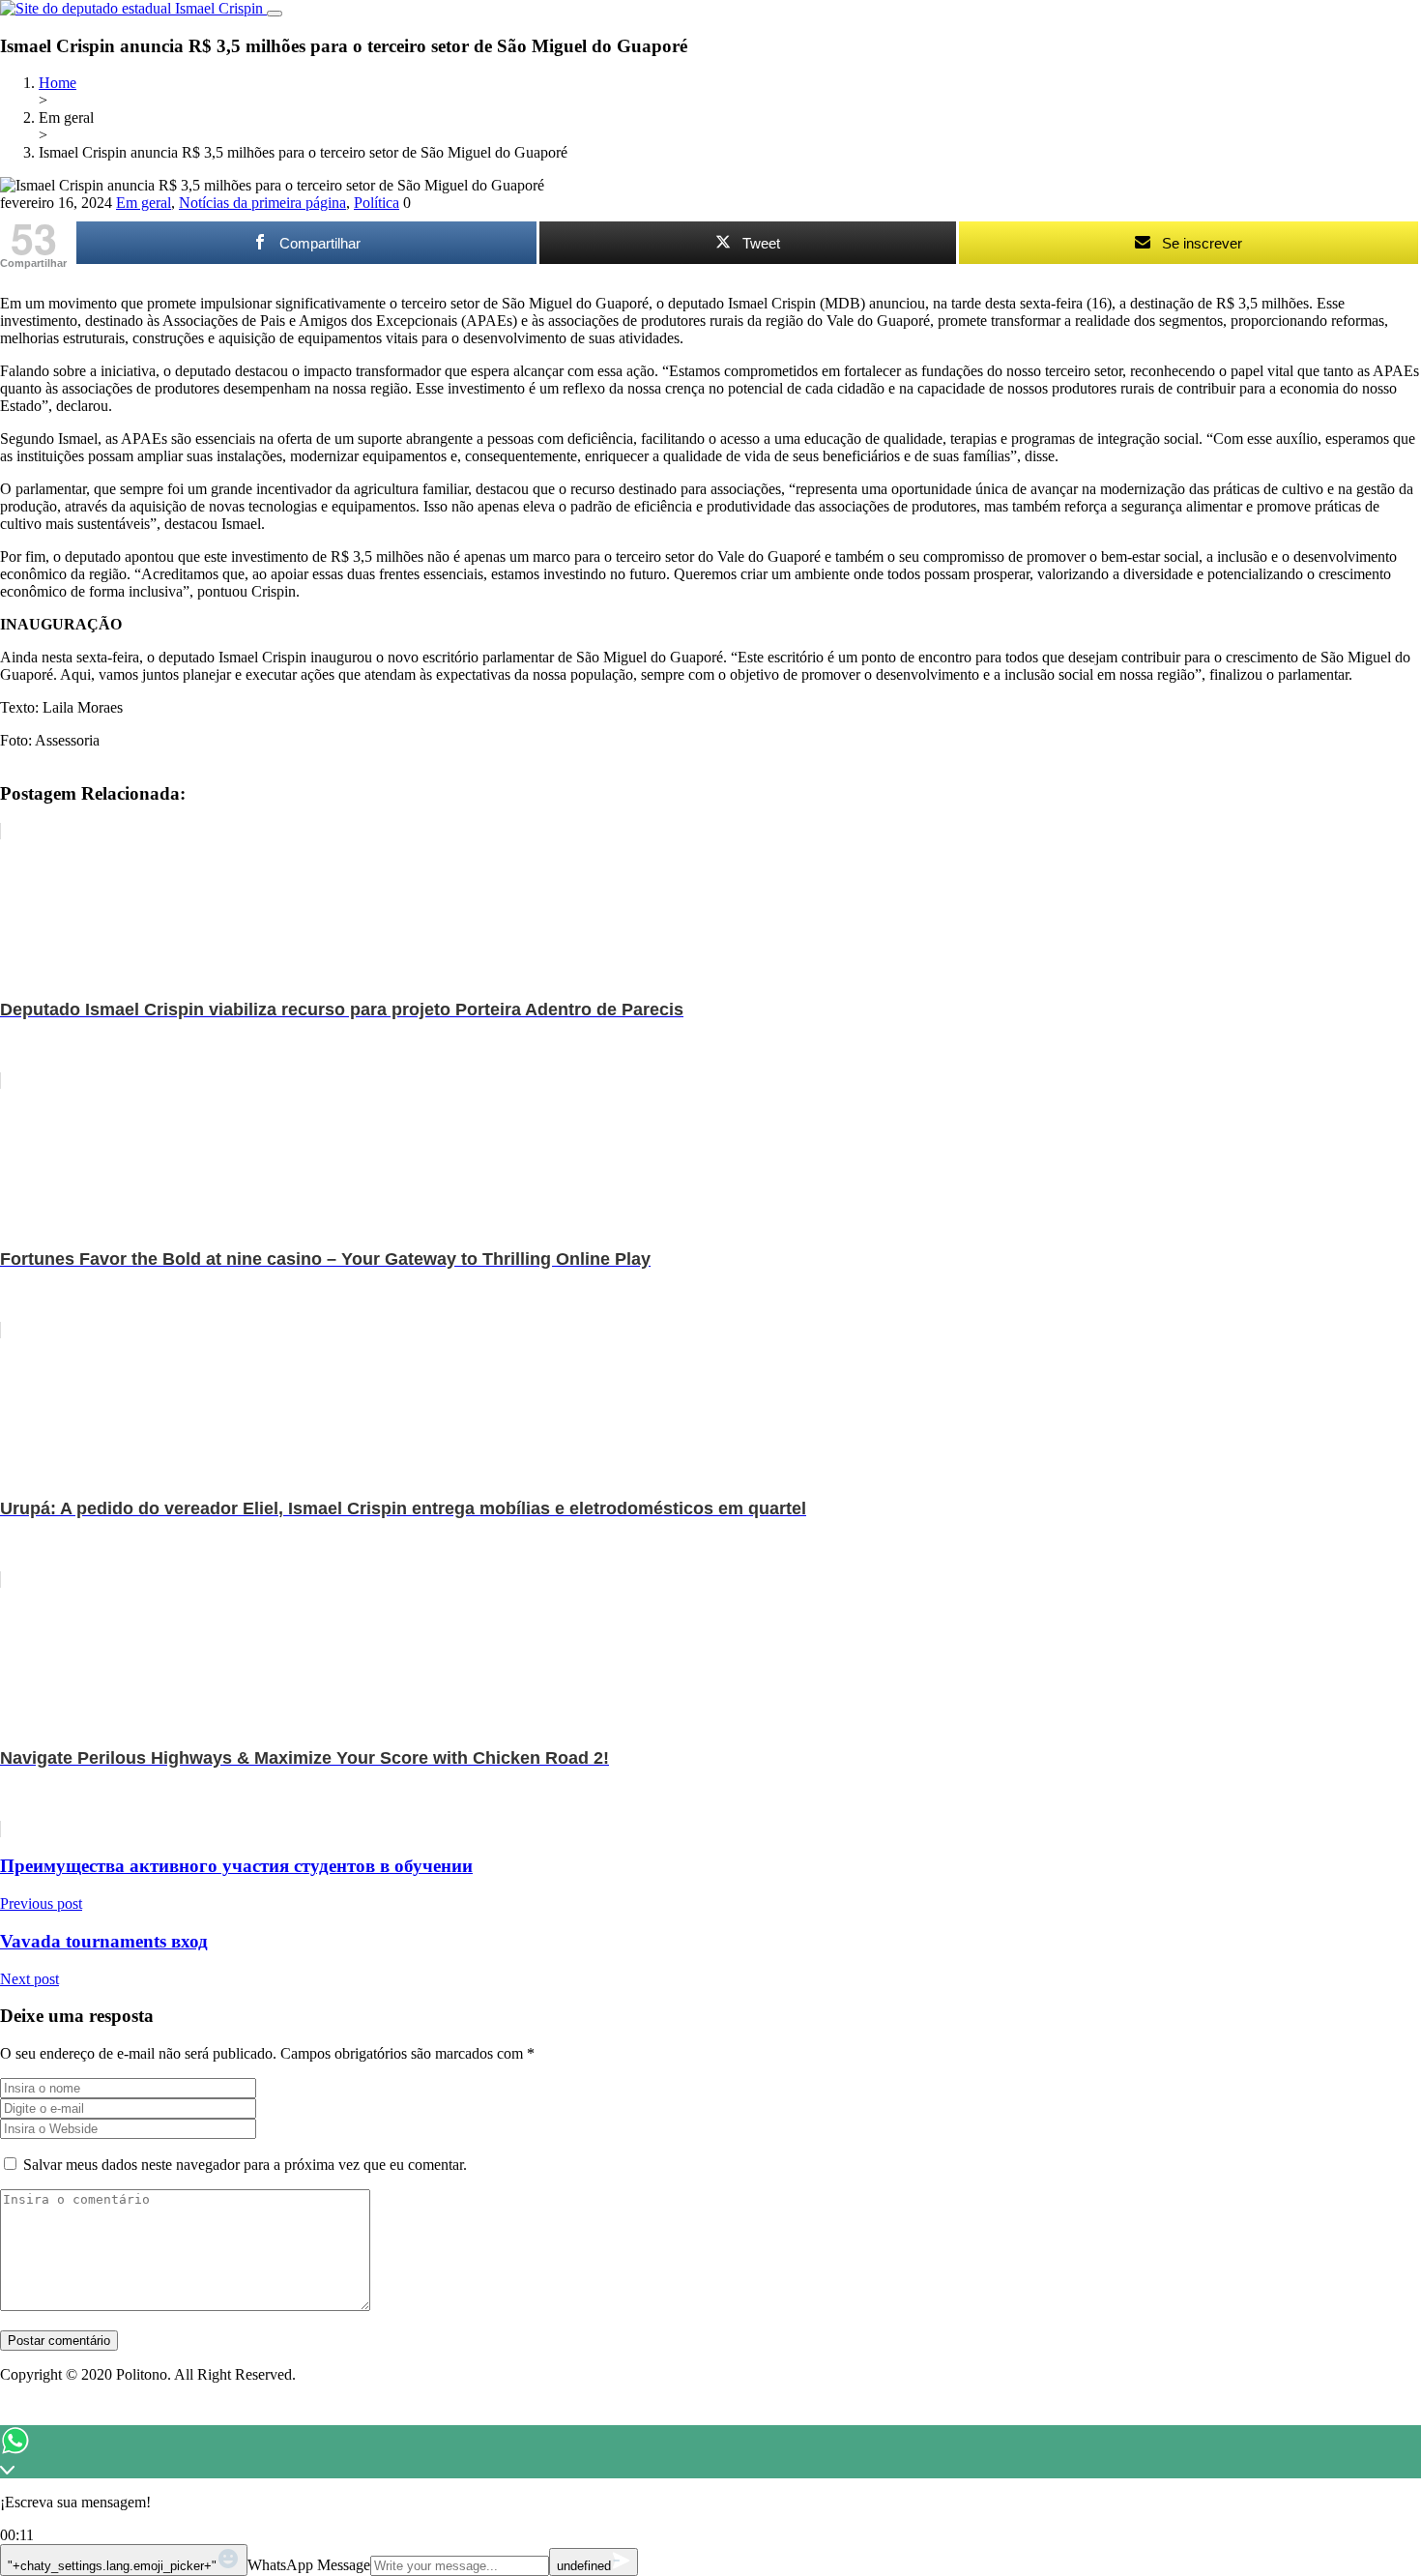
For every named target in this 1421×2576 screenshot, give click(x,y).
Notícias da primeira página (262, 203)
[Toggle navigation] (275, 14)
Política (377, 203)
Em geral (144, 203)
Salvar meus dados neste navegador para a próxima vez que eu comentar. (245, 2165)
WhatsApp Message (309, 2565)
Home (58, 83)
